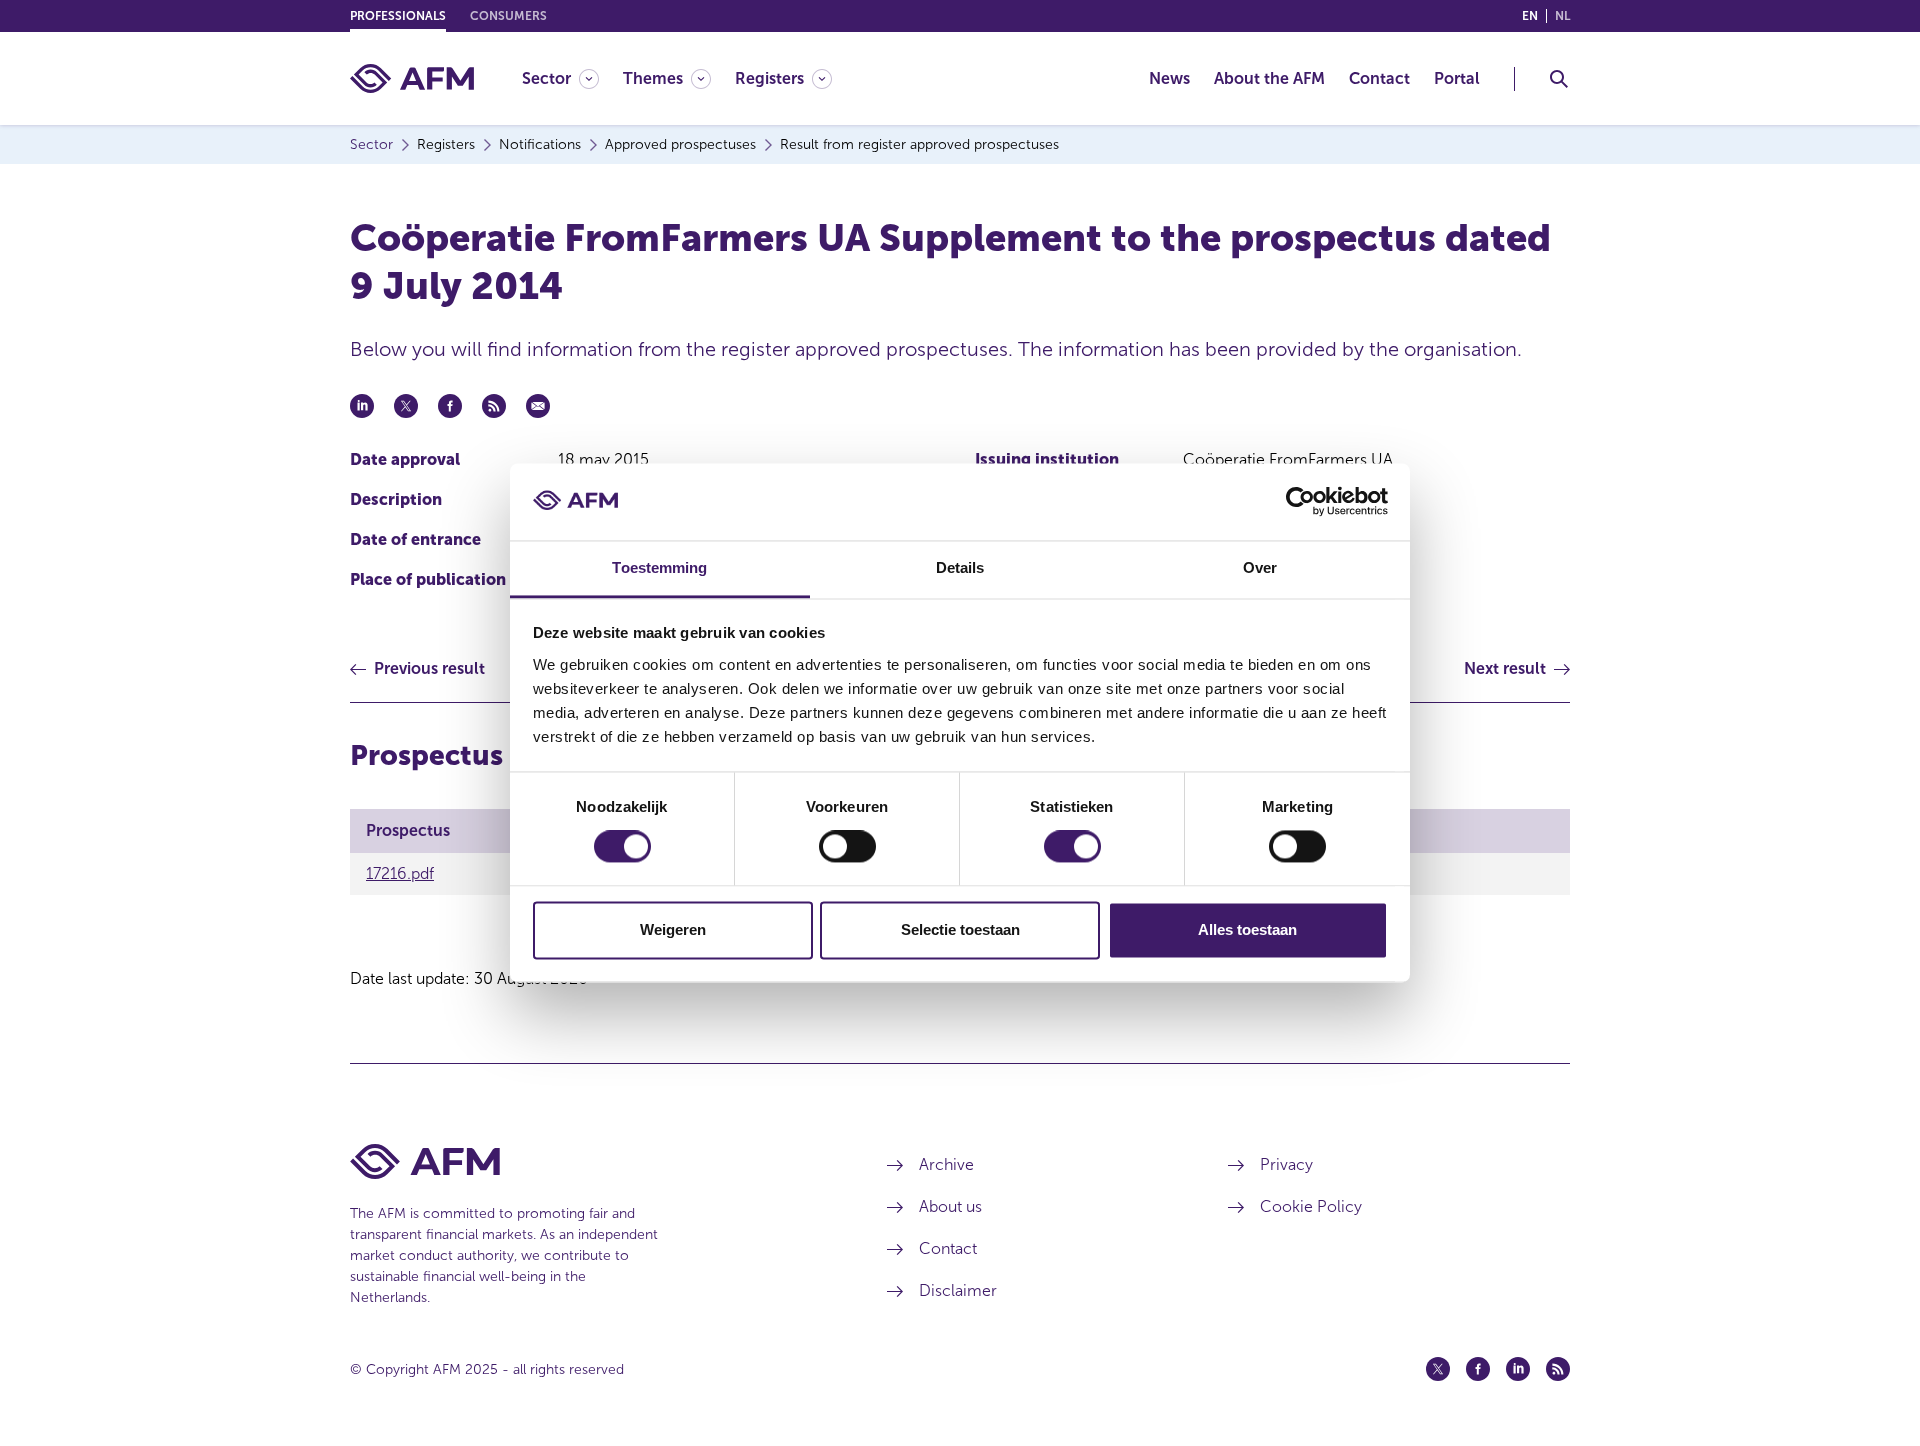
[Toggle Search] (1559, 79)
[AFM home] (412, 78)
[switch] (847, 847)
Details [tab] (960, 567)
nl (1562, 16)
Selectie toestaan (960, 929)
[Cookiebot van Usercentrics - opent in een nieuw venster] (1300, 502)
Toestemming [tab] (659, 567)
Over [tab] (1260, 567)
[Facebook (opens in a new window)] (1478, 1369)
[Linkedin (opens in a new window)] (1518, 1369)
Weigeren (673, 929)
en (1530, 16)
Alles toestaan (1247, 929)
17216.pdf (400, 873)
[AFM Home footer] (588, 1161)
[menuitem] (572, 78)
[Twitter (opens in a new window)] (1438, 1369)
